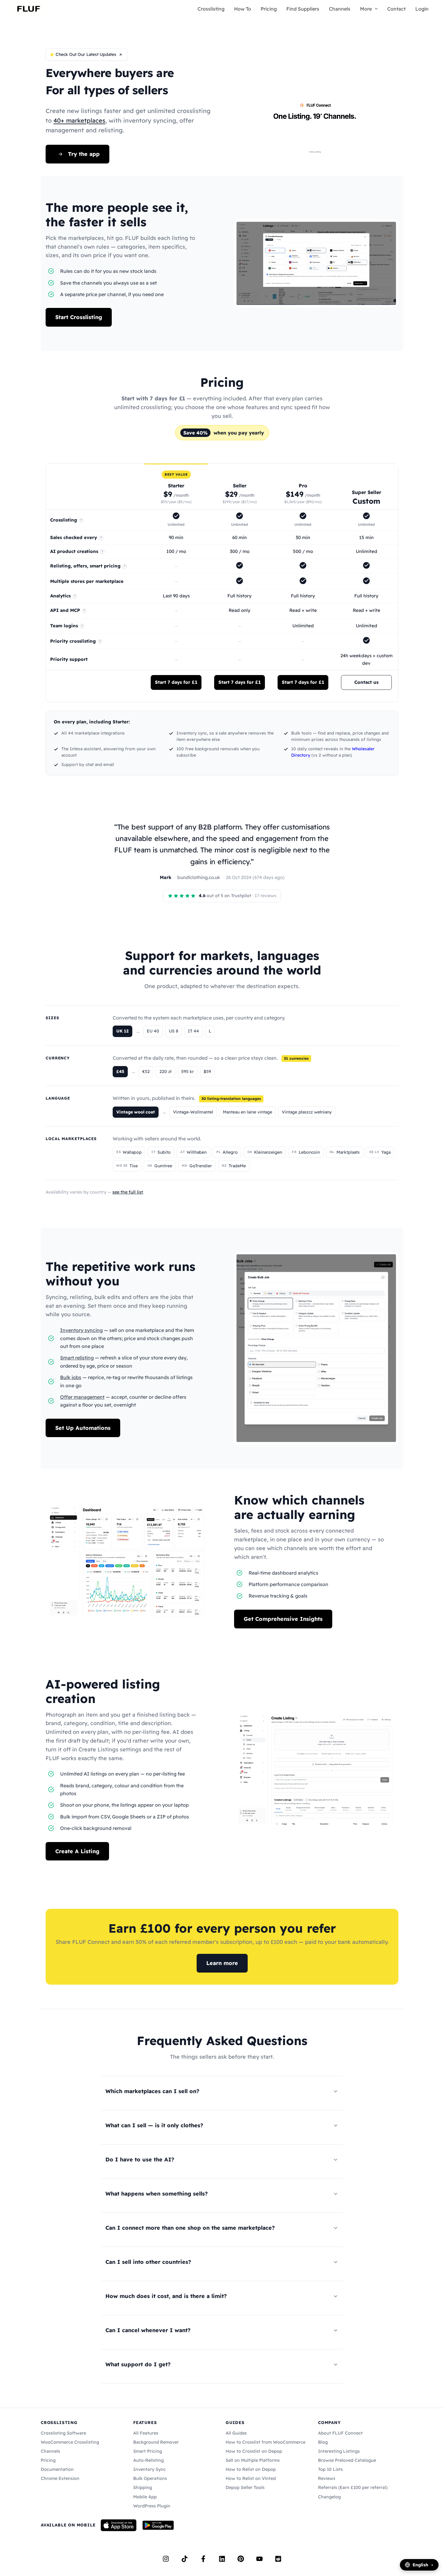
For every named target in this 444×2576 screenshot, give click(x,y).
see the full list (128, 1192)
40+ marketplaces (79, 120)
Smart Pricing (148, 2451)
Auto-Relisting (148, 2460)
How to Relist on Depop (251, 2469)
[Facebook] (203, 2559)
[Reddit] (278, 2559)
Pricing (269, 9)
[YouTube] (259, 2559)
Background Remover (156, 2442)
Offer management (82, 1397)
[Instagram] (166, 2559)
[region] (222, 583)
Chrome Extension (60, 2478)
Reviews (327, 2478)
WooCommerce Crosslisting (70, 2442)
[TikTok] (185, 2559)
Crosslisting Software (63, 2433)
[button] (375, 9)
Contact (396, 9)
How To (243, 9)
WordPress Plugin (152, 2506)
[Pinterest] (241, 2559)
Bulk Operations (150, 2478)
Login (422, 9)
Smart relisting (77, 1358)
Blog (323, 2442)
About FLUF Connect (340, 2433)
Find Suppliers (303, 9)
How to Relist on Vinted (251, 2478)
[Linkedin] (222, 2559)
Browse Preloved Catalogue (347, 2460)
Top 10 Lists (330, 2469)
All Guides (236, 2433)
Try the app (84, 154)
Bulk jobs (71, 1377)
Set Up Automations (83, 1428)
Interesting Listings (339, 2451)
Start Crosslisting (79, 317)
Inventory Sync (150, 2469)
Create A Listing (77, 1851)
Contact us (366, 682)
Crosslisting (211, 9)
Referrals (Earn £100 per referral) (353, 2487)
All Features (146, 2433)
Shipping (143, 2487)
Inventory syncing (81, 1330)
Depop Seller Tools (245, 2487)
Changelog (329, 2497)
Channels (340, 9)
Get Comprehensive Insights (283, 1619)
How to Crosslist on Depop (254, 2451)
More (366, 9)
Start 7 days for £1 (176, 682)
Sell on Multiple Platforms (253, 2460)
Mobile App (145, 2497)
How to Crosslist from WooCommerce (265, 2442)
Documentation (57, 2469)
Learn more (222, 1963)
